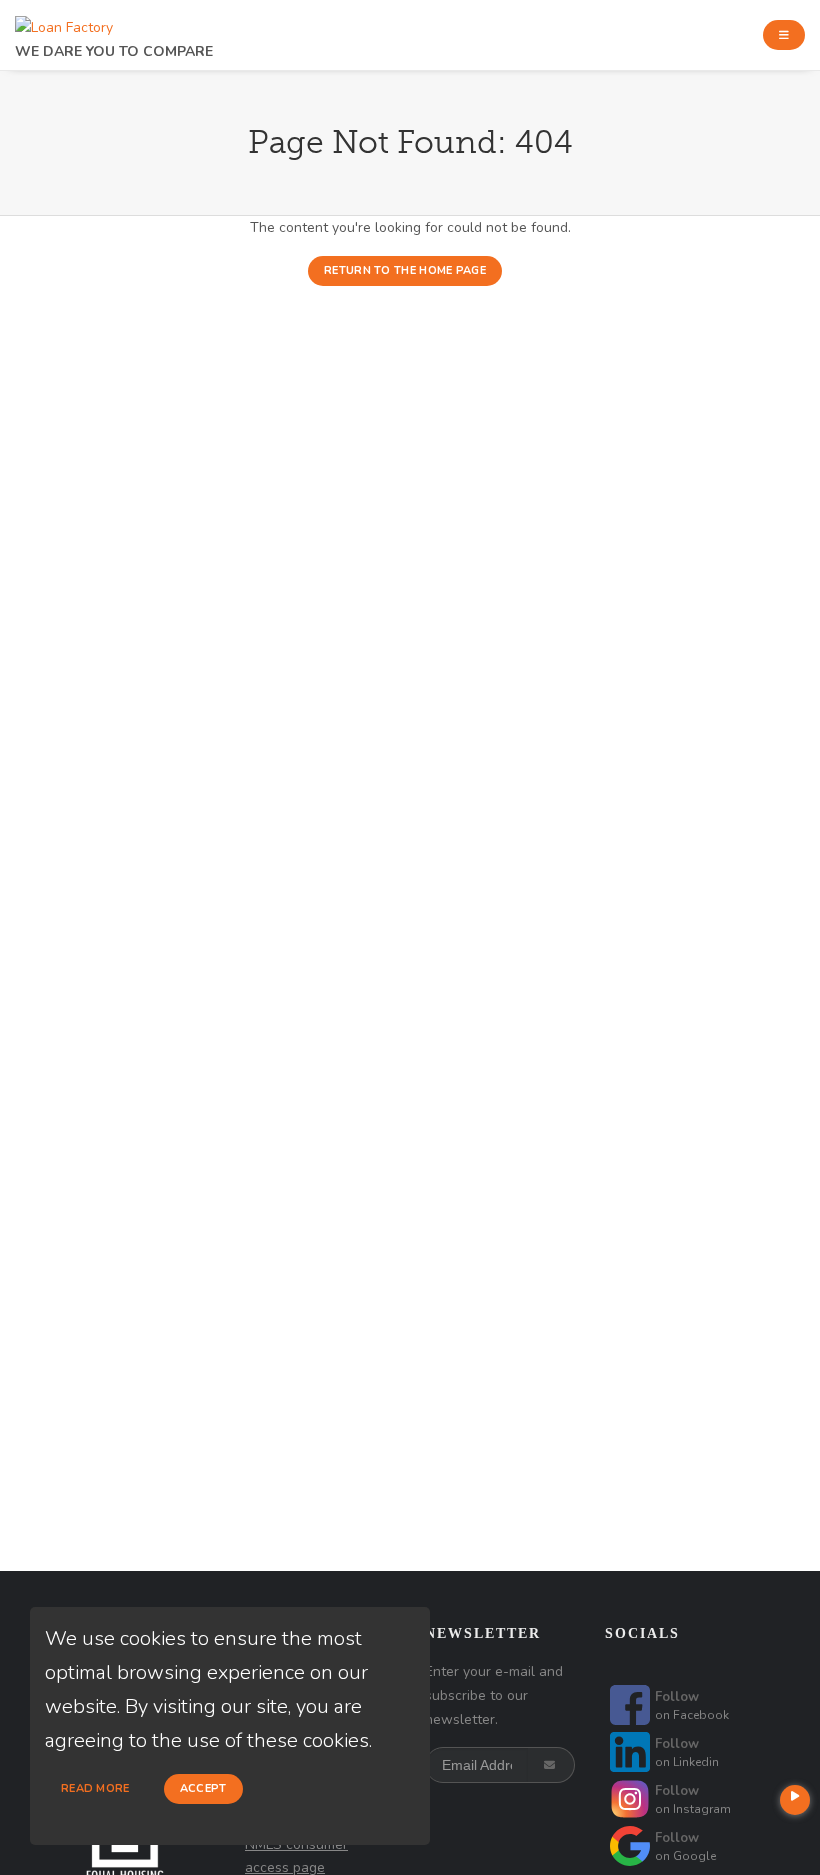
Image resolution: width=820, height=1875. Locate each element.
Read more (95, 1788)
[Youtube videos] (795, 1800)
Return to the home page (405, 270)
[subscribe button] (551, 1765)
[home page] (64, 22)
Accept (203, 1788)
